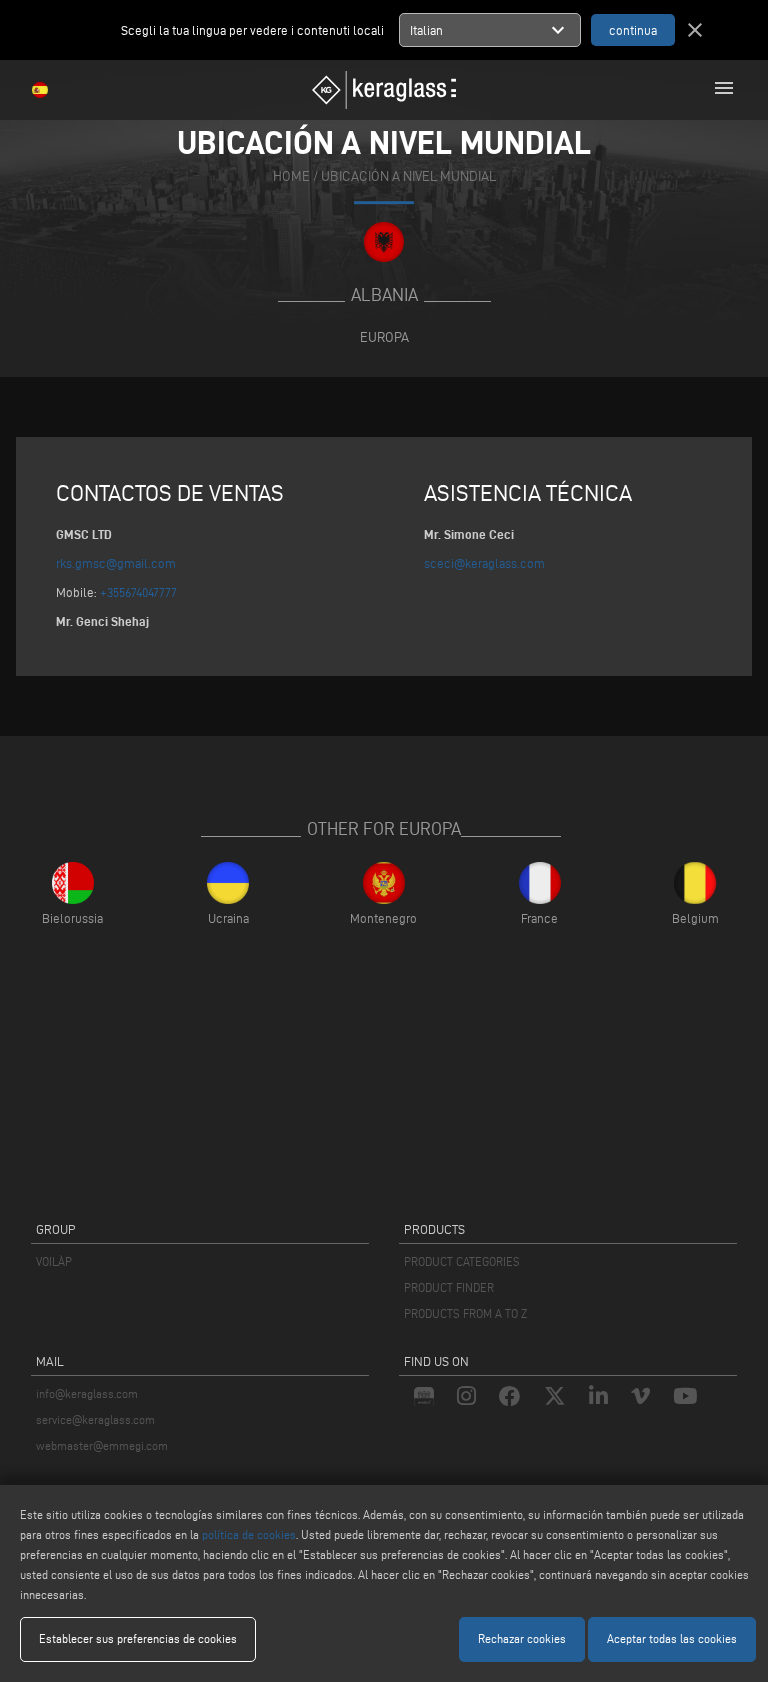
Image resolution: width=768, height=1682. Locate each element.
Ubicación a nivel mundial (408, 176)
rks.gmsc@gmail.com (116, 563)
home (291, 176)
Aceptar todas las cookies (672, 1638)
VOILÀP (54, 1261)
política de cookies (249, 1534)
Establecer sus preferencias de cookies (138, 1638)
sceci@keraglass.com (484, 563)
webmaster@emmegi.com (102, 1445)
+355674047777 (138, 592)
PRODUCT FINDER (449, 1287)
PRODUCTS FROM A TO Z (465, 1313)
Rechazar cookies (522, 1638)
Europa (384, 337)
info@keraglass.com (87, 1393)
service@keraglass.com (95, 1419)
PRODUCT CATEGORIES (462, 1261)
